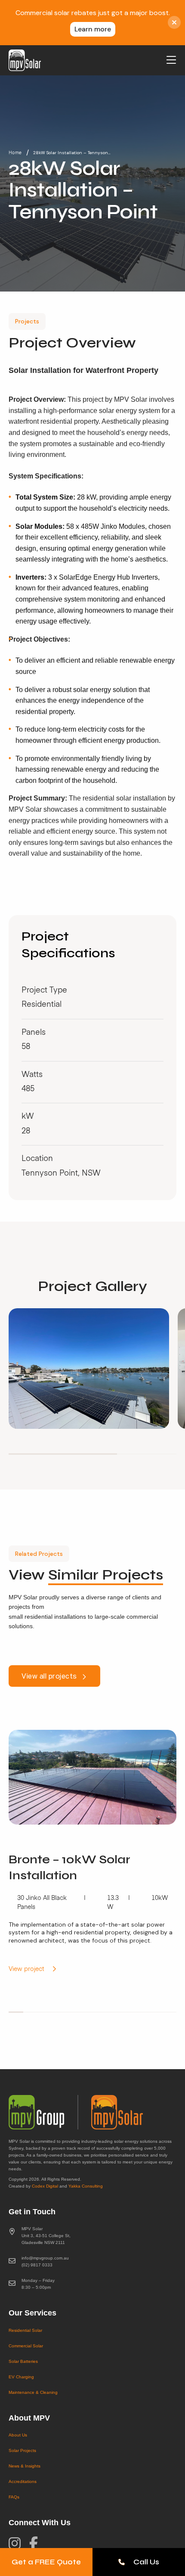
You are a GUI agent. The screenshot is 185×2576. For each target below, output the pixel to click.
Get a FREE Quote (46, 2562)
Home (15, 153)
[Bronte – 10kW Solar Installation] (92, 1858)
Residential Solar (25, 2330)
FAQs (14, 2497)
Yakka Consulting (86, 2186)
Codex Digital (45, 2186)
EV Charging (21, 2377)
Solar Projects (22, 2450)
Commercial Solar (26, 2346)
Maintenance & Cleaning (33, 2392)
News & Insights (25, 2466)
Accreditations (23, 2481)
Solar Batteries (23, 2361)
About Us (18, 2435)
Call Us (146, 2562)
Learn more (93, 29)
